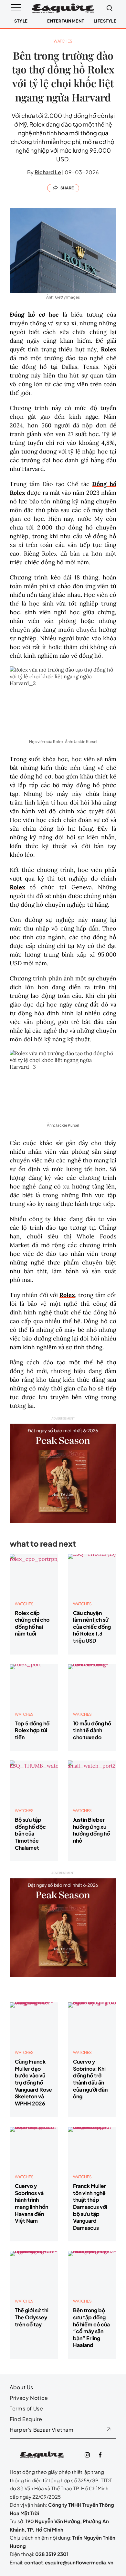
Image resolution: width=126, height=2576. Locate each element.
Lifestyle (105, 21)
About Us (21, 2387)
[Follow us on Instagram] (87, 2455)
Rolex (109, 349)
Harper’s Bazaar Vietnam (42, 2430)
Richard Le (48, 172)
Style (21, 21)
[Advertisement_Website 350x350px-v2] (63, 1470)
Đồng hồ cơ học (34, 315)
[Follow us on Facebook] (100, 2455)
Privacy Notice (29, 2398)
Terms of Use (26, 2408)
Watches (63, 41)
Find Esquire (26, 2419)
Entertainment (66, 21)
